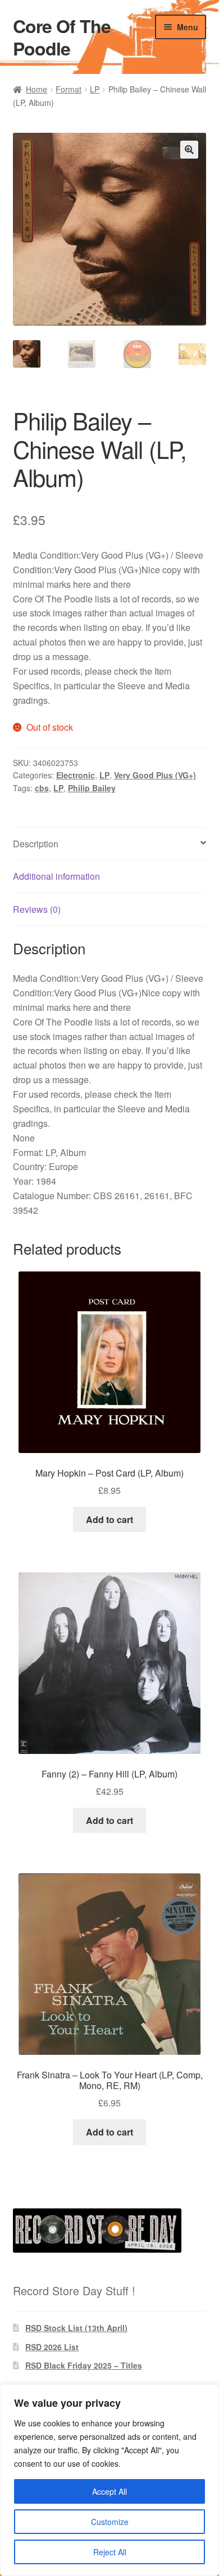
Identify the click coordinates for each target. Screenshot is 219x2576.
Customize (110, 2522)
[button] (189, 150)
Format (69, 89)
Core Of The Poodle (62, 37)
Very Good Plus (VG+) (155, 775)
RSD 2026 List (52, 2347)
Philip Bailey (92, 788)
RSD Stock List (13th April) (76, 2328)
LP (95, 89)
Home (36, 89)
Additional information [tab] (56, 876)
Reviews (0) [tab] (37, 909)
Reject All (110, 2552)
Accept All (109, 2491)
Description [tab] (36, 844)
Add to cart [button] (109, 1519)
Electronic (76, 775)
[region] (109, 2480)
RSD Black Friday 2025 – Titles (84, 2365)
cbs (42, 788)
